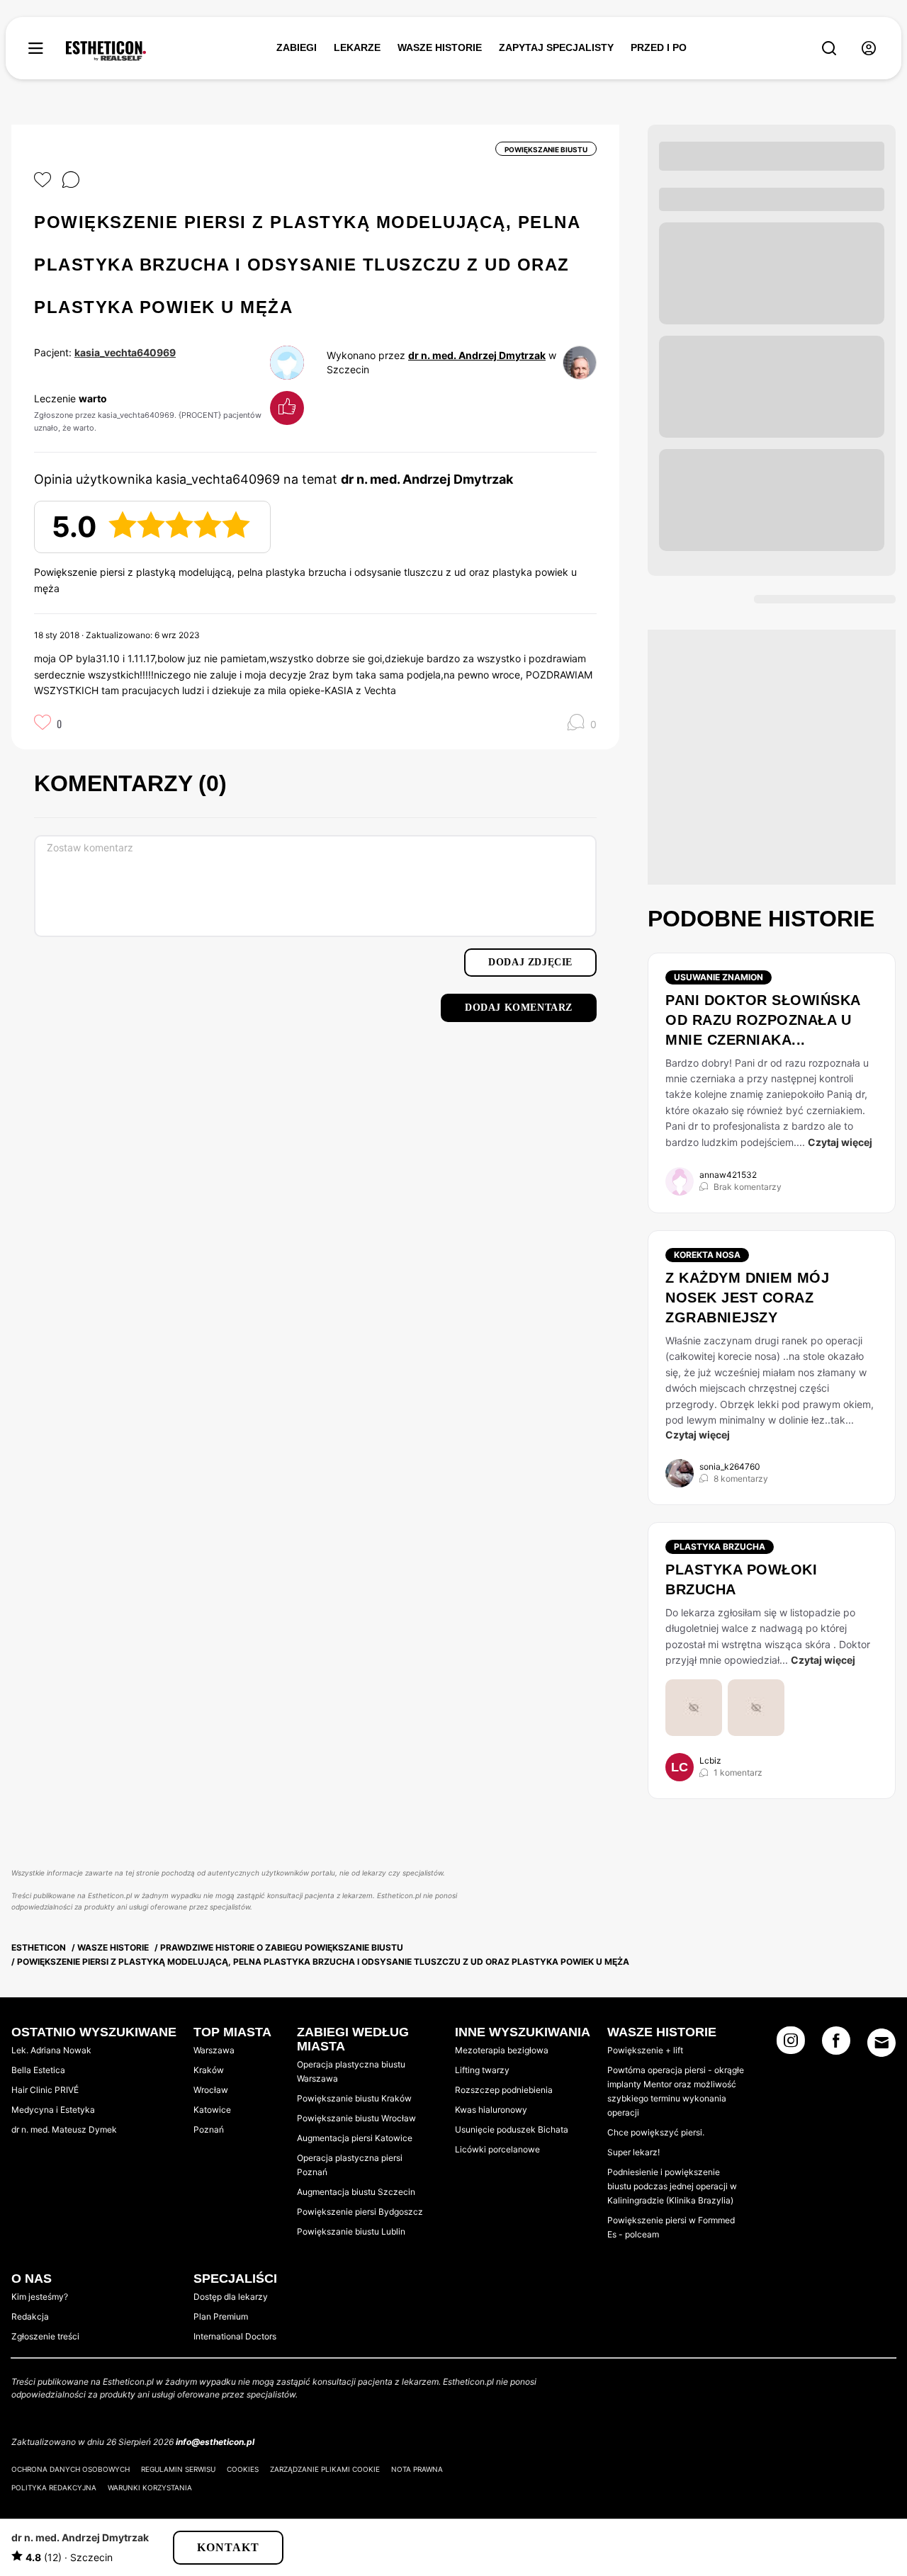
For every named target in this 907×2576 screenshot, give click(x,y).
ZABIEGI (297, 47)
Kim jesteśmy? (40, 2297)
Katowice (212, 2110)
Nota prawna (417, 2469)
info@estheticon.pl (215, 2442)
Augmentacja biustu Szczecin (356, 2192)
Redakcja (30, 2316)
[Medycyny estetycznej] (106, 51)
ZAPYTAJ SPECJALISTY (556, 47)
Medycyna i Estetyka (53, 2110)
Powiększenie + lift (645, 2050)
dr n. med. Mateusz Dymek (64, 2129)
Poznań (209, 2129)
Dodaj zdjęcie (530, 962)
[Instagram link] (791, 2045)
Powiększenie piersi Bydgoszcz (360, 2212)
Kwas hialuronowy (491, 2110)
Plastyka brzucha (720, 1547)
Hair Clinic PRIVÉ (45, 2090)
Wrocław (211, 2090)
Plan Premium (221, 2316)
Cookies (243, 2469)
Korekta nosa (707, 1255)
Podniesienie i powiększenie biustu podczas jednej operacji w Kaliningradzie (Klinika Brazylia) (672, 2186)
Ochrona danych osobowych (71, 2469)
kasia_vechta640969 (125, 352)
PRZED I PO (659, 47)
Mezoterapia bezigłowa (502, 2050)
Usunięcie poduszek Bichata (512, 2129)
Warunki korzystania (150, 2487)
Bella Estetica (38, 2070)
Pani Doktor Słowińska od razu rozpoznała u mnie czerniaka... (763, 1020)
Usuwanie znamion (719, 977)
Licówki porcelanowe (497, 2149)
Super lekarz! (633, 2152)
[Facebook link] (836, 2045)
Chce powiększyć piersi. (656, 2132)
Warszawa (214, 2050)
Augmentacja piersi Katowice (355, 2138)
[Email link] (881, 2043)
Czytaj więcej (840, 1142)
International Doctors (235, 2336)
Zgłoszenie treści (45, 2336)
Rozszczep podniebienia (504, 2090)
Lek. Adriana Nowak (51, 2050)
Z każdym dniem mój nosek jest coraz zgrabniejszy (747, 1298)
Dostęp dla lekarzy (231, 2297)
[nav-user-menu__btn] (869, 49)
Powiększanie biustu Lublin (351, 2231)
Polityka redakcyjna (54, 2487)
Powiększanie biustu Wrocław (356, 2118)
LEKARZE (357, 47)
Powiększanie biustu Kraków (354, 2098)
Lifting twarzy (482, 2070)
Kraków (209, 2070)
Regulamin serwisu (178, 2469)
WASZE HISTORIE (440, 47)
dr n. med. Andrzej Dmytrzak (477, 355)
